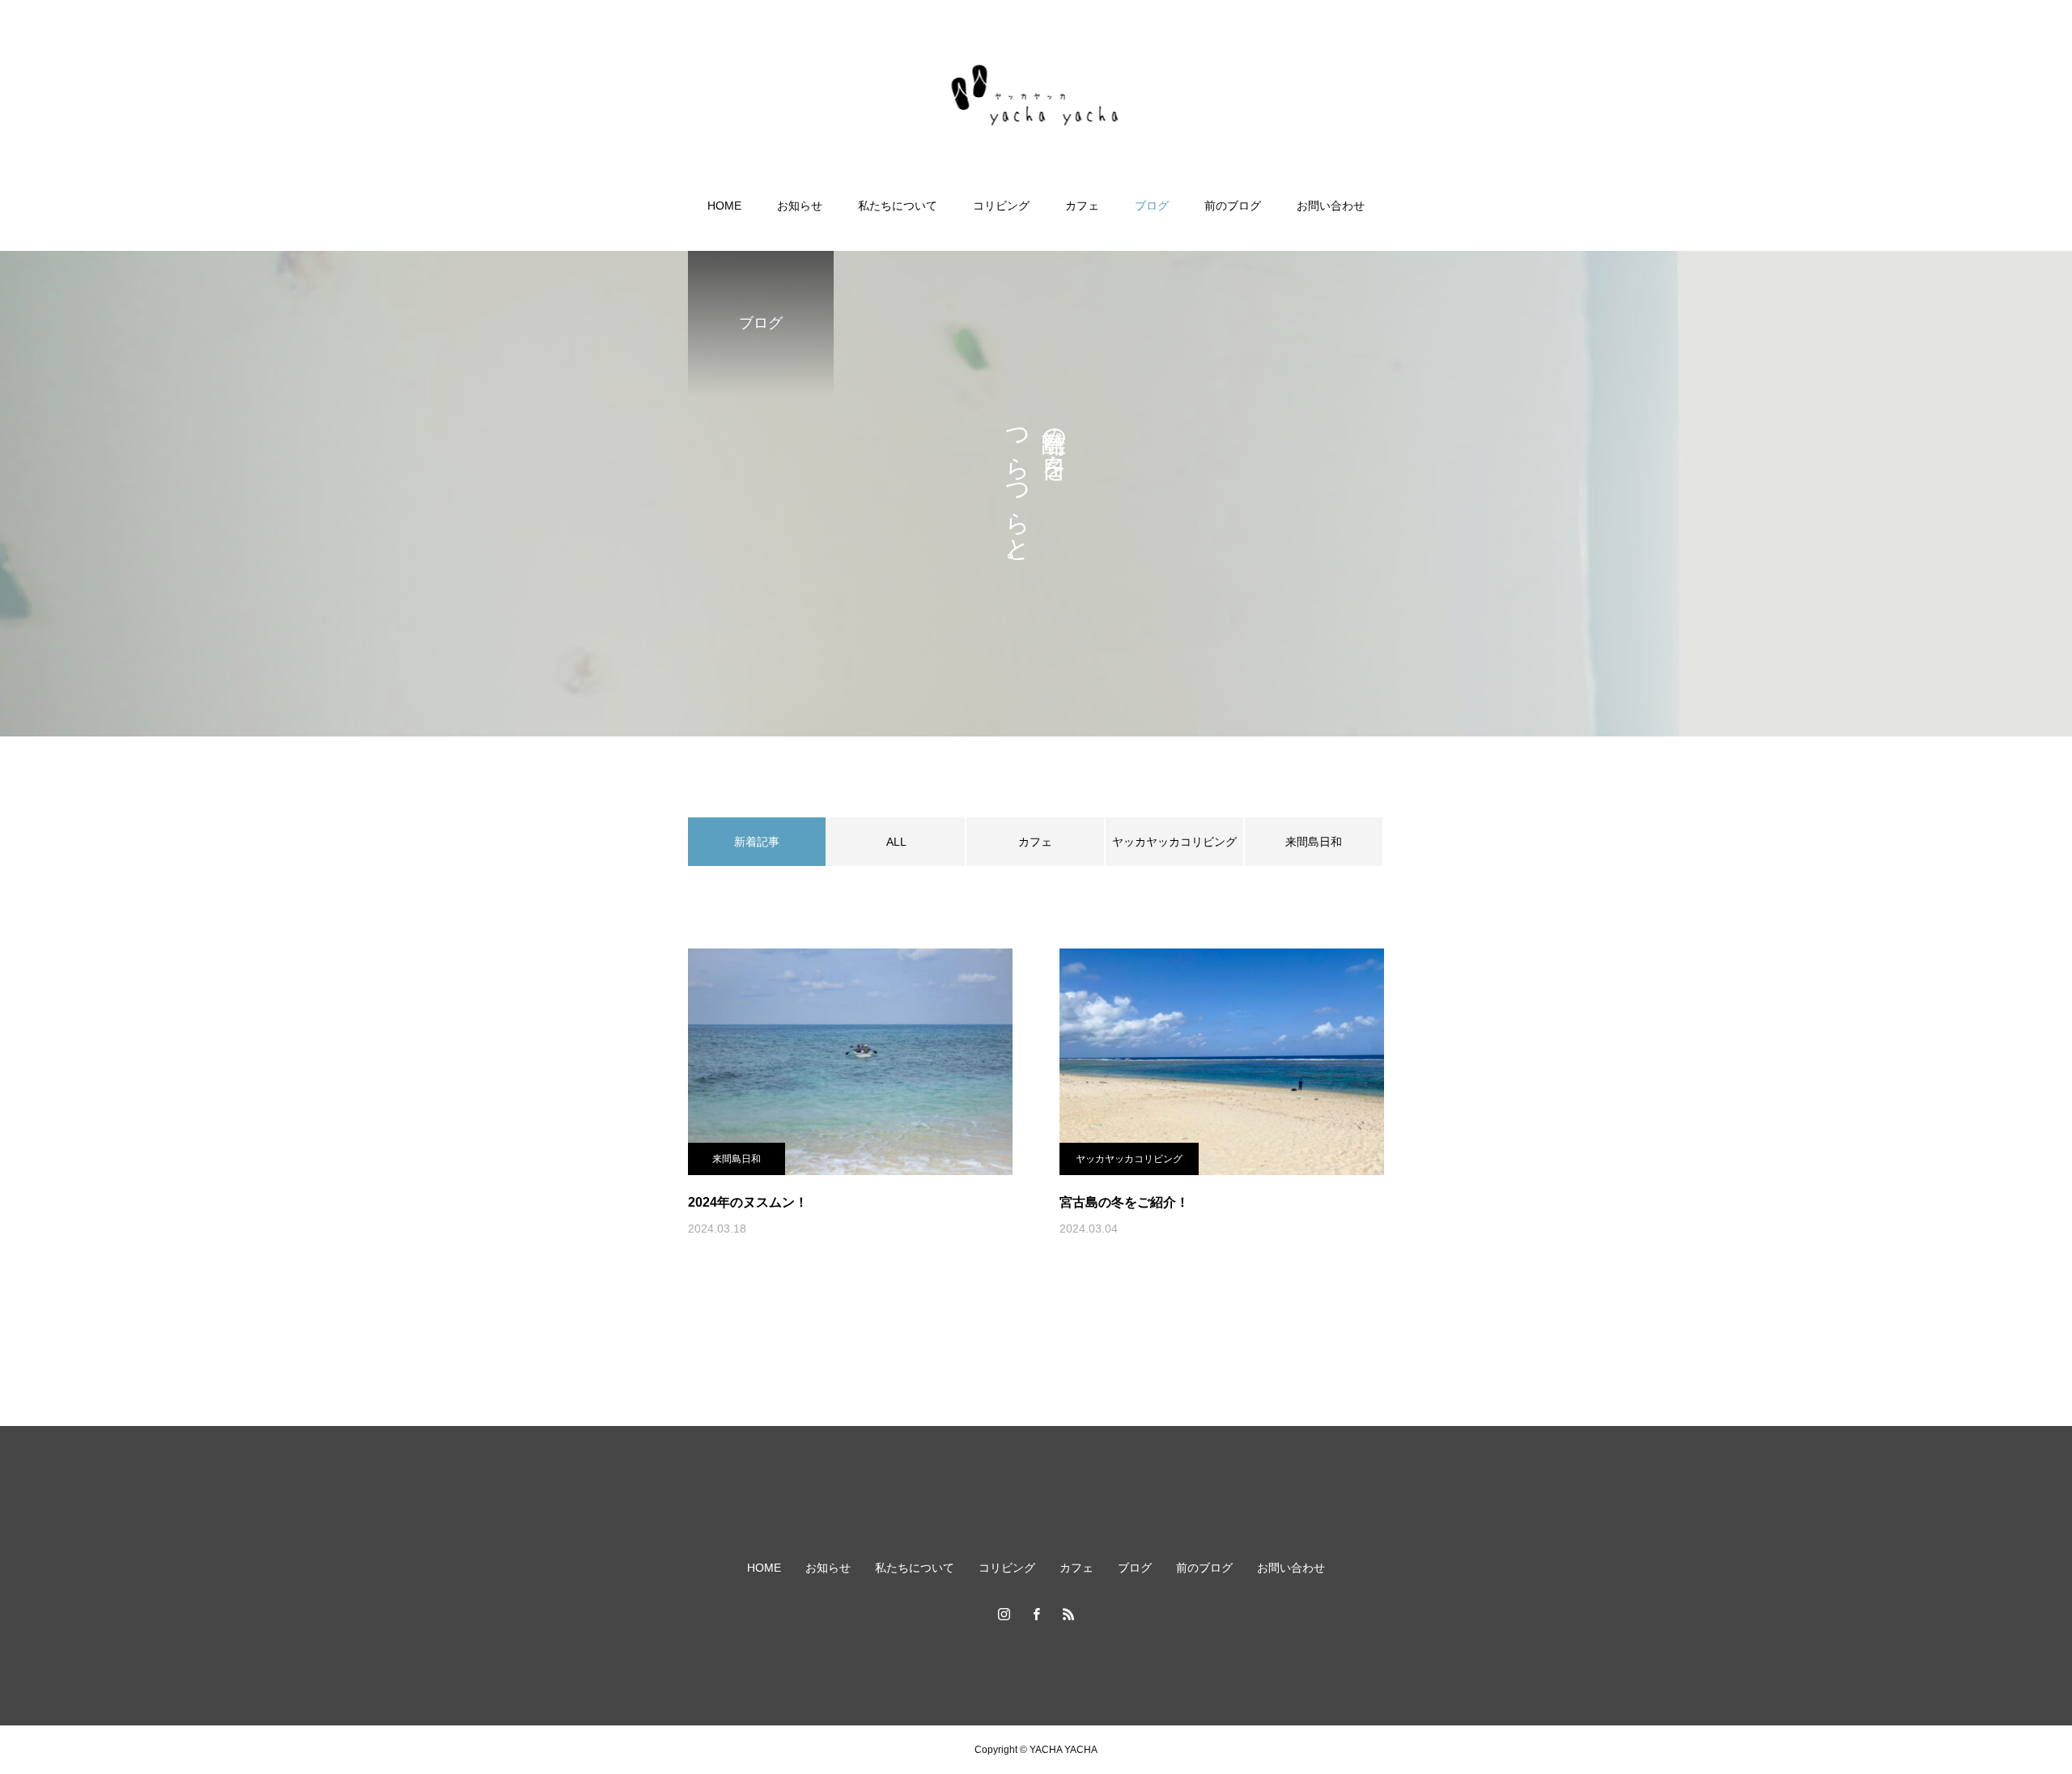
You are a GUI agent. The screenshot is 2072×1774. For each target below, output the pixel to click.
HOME (724, 206)
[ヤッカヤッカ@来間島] (1036, 100)
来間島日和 (1314, 842)
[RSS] (1068, 1614)
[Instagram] (1004, 1614)
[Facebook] (1036, 1614)
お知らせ (800, 206)
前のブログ (1233, 206)
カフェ (1082, 206)
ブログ (1152, 206)
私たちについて (898, 206)
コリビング (1001, 206)
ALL (896, 842)
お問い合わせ (1331, 206)
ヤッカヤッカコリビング (1174, 842)
